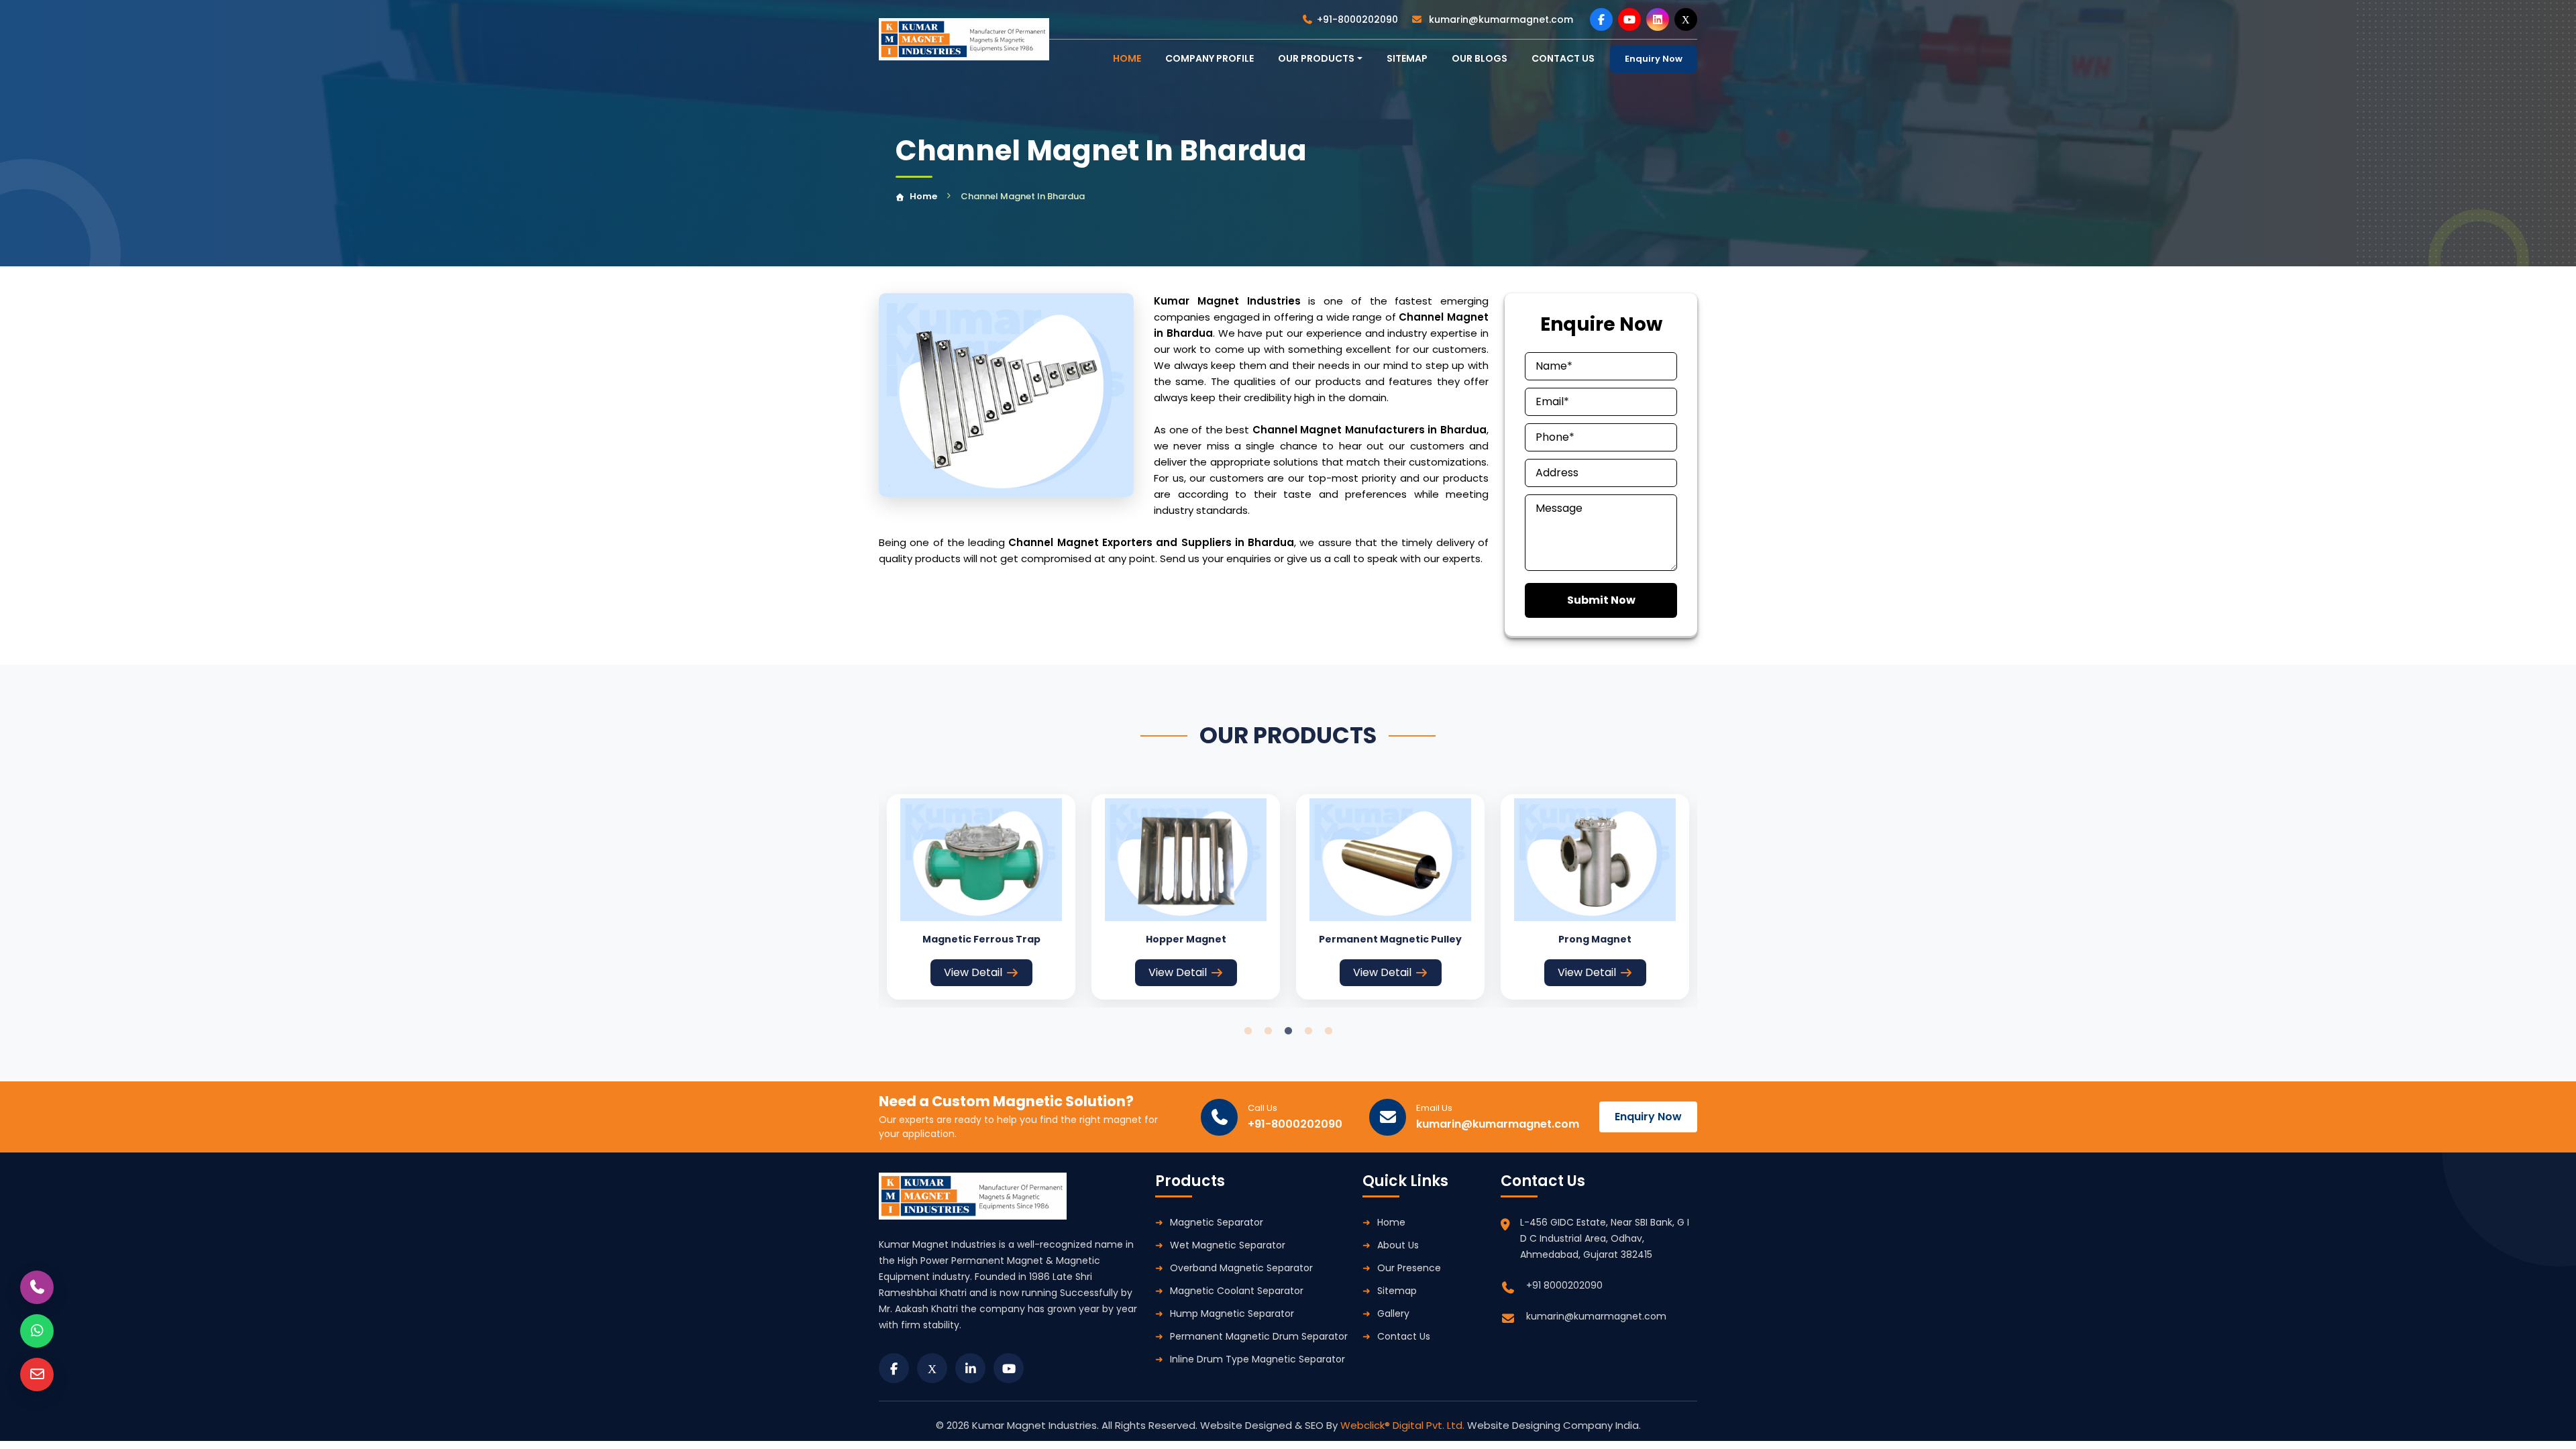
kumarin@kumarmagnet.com (1500, 19)
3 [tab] (1288, 1031)
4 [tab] (1308, 1031)
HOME (1127, 58)
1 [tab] (1248, 1031)
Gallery (1393, 1313)
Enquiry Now (1654, 59)
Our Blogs (1480, 58)
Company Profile (1210, 58)
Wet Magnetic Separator (1228, 1245)
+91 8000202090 (1564, 1285)
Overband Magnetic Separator (1241, 1268)
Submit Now (1601, 600)
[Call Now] (37, 1287)
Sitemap (1407, 58)
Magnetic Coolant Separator (1237, 1291)
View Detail (973, 972)
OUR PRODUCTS (1316, 58)
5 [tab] (1328, 1031)
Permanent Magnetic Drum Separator (1259, 1336)
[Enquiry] (37, 1375)
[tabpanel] (981, 897)
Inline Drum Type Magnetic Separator (1257, 1359)
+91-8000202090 (1357, 19)
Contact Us (1404, 1336)
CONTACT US (1563, 58)
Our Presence (1409, 1268)
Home (923, 196)
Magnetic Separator (1217, 1222)
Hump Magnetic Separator (1232, 1313)
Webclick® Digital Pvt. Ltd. (1404, 1425)
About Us (1398, 1245)
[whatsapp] (37, 1331)
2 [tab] (1268, 1031)
